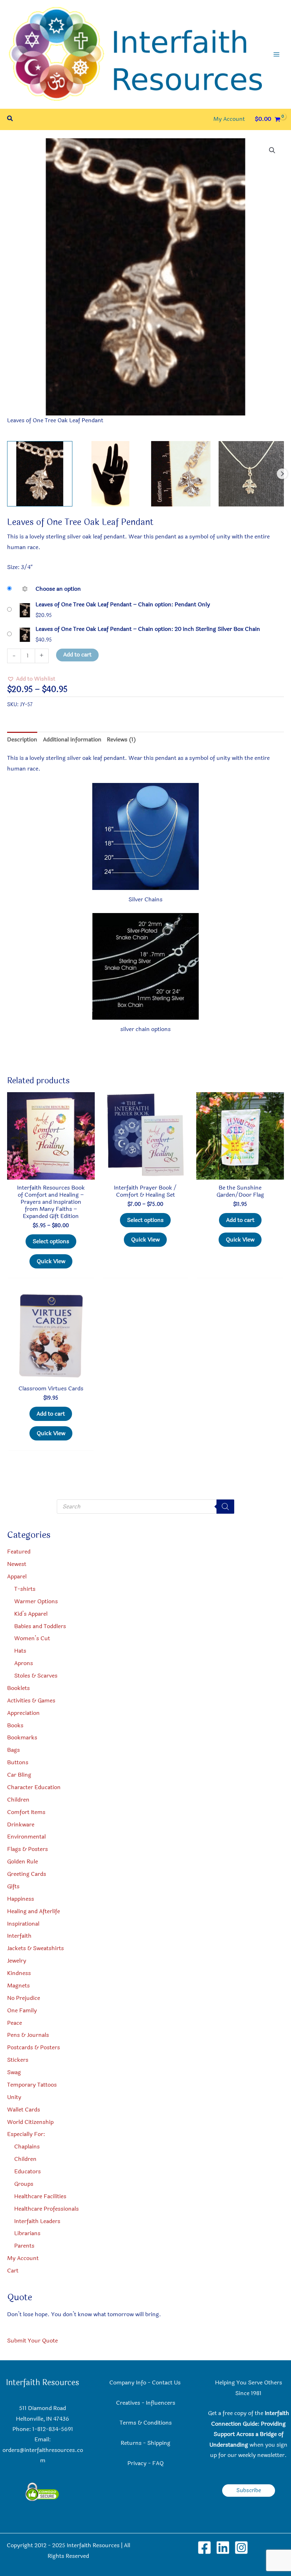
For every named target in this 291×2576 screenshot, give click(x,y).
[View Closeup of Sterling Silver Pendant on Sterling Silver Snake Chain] (251, 474)
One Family (22, 2011)
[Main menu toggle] (276, 54)
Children (18, 1800)
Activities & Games (31, 1701)
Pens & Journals (28, 2035)
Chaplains (27, 2147)
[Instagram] (241, 2548)
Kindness (19, 1973)
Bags (13, 1750)
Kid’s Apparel (31, 1614)
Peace (15, 2023)
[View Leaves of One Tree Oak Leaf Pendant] (40, 474)
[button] (10, 119)
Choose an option (58, 589)
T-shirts (25, 1589)
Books (15, 1726)
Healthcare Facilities (40, 2196)
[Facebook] (204, 2548)
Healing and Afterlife (34, 1911)
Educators (28, 2172)
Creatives (128, 2403)
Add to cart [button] (240, 1220)
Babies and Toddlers (40, 1626)
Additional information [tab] (72, 740)
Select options (51, 1241)
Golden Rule (23, 1862)
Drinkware (21, 1825)
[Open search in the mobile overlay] (145, 1507)
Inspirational (23, 1924)
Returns (131, 2443)
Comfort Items (26, 1812)
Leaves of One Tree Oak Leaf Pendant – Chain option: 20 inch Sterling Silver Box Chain (148, 629)
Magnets (18, 1986)
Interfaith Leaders (37, 2221)
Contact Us (167, 2383)
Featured (19, 1552)
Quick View (51, 1261)
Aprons (24, 1663)
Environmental (26, 1837)
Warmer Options (36, 1601)
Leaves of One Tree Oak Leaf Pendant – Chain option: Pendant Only (123, 605)
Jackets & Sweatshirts (35, 1948)
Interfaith (19, 1936)
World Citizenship (30, 2122)
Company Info (128, 2383)
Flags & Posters (28, 1849)
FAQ (158, 2463)
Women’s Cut (32, 1638)
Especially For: (26, 2134)
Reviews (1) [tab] (121, 740)
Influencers (161, 2403)
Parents (24, 2246)
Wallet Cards (24, 2110)
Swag (14, 2072)
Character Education (34, 1787)
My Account (23, 2258)
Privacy (137, 2463)
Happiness (21, 1899)
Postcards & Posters (34, 2048)
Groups (24, 2184)
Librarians (27, 2233)
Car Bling (19, 1775)
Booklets (18, 1688)
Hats (20, 1651)
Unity (14, 2097)
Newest (17, 1564)
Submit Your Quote (32, 2341)
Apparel (17, 1577)
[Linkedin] (223, 2548)
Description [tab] (22, 740)
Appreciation (23, 1713)
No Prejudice (24, 1998)
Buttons (18, 1762)
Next (282, 474)
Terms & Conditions (146, 2423)
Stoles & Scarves (36, 1676)
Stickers (18, 2060)
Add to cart (77, 655)
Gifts (13, 1887)
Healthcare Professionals (46, 2209)
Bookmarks (22, 1738)
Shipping (159, 2443)
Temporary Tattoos (32, 2085)
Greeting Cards (27, 1874)
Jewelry (17, 1961)
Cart (13, 2271)
